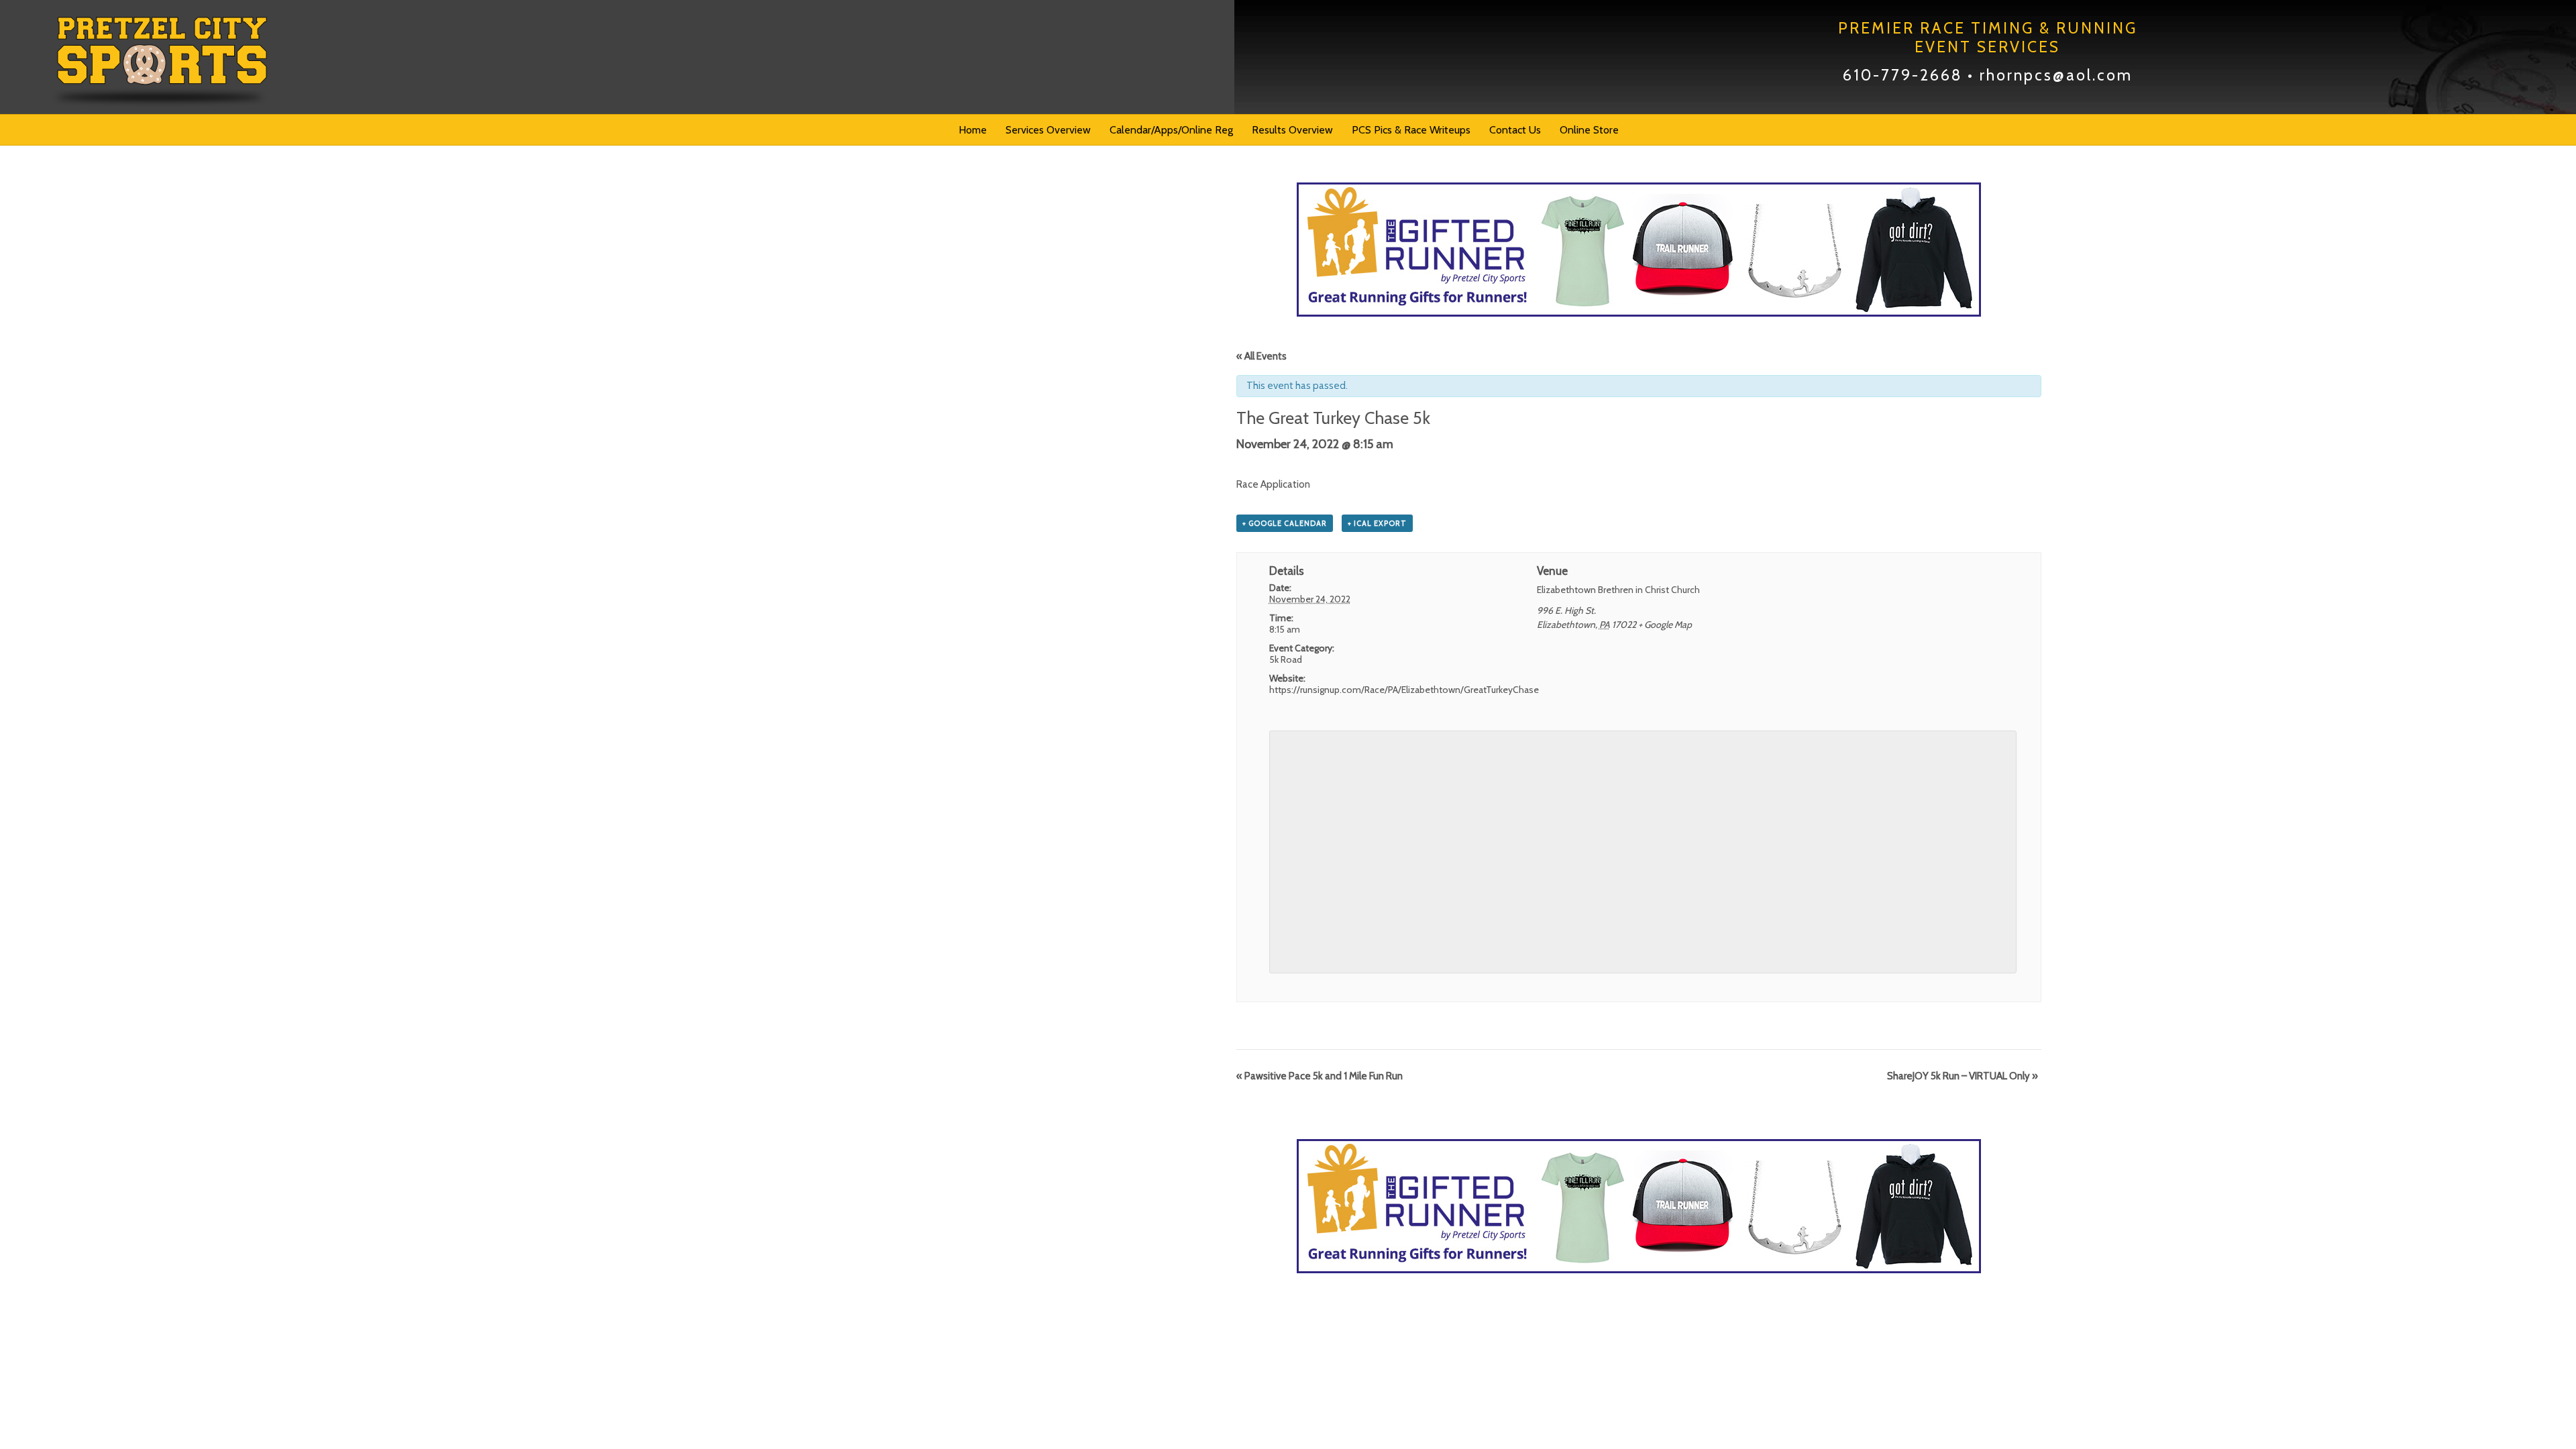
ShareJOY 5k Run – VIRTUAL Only (1963, 1076)
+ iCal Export (1377, 523)
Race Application (1273, 484)
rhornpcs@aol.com (2056, 75)
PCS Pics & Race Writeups (1411, 130)
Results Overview (1292, 130)
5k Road (1286, 659)
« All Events (1262, 356)
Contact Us (1515, 130)
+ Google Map (1665, 625)
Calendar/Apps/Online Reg (1171, 130)
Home (973, 130)
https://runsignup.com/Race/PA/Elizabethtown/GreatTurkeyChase (1404, 690)
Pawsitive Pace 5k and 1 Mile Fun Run (1320, 1076)
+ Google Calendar (1285, 523)
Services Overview (1048, 130)
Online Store (1589, 130)
